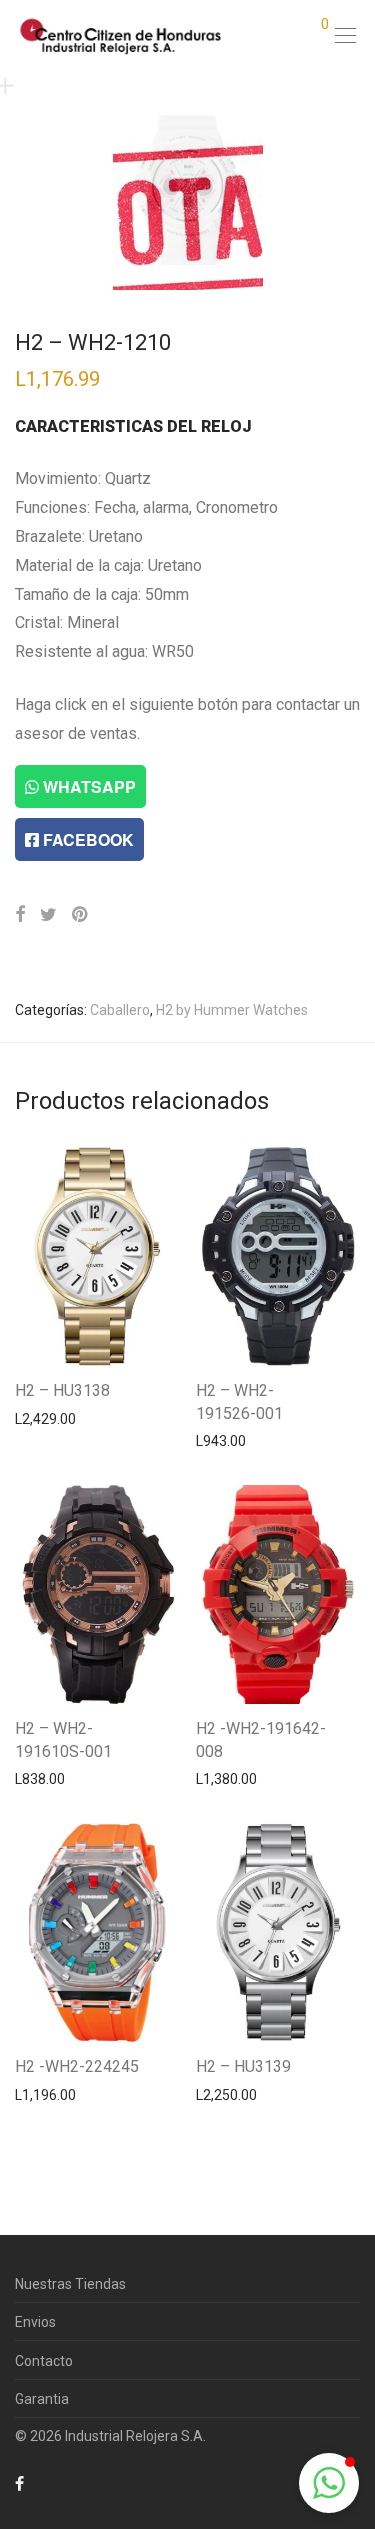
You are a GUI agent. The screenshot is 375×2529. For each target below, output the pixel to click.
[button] (329, 2483)
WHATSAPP (87, 786)
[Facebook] (19, 2483)
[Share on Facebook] (20, 915)
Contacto (44, 2361)
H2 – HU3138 (62, 1390)
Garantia (42, 2399)
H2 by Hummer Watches (232, 1010)
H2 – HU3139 (243, 2066)
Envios (35, 2322)
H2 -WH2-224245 (77, 2066)
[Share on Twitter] (48, 915)
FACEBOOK (86, 839)
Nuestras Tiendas (70, 2284)
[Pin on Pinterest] (81, 915)
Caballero (120, 1010)
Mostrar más (45, 1418)
